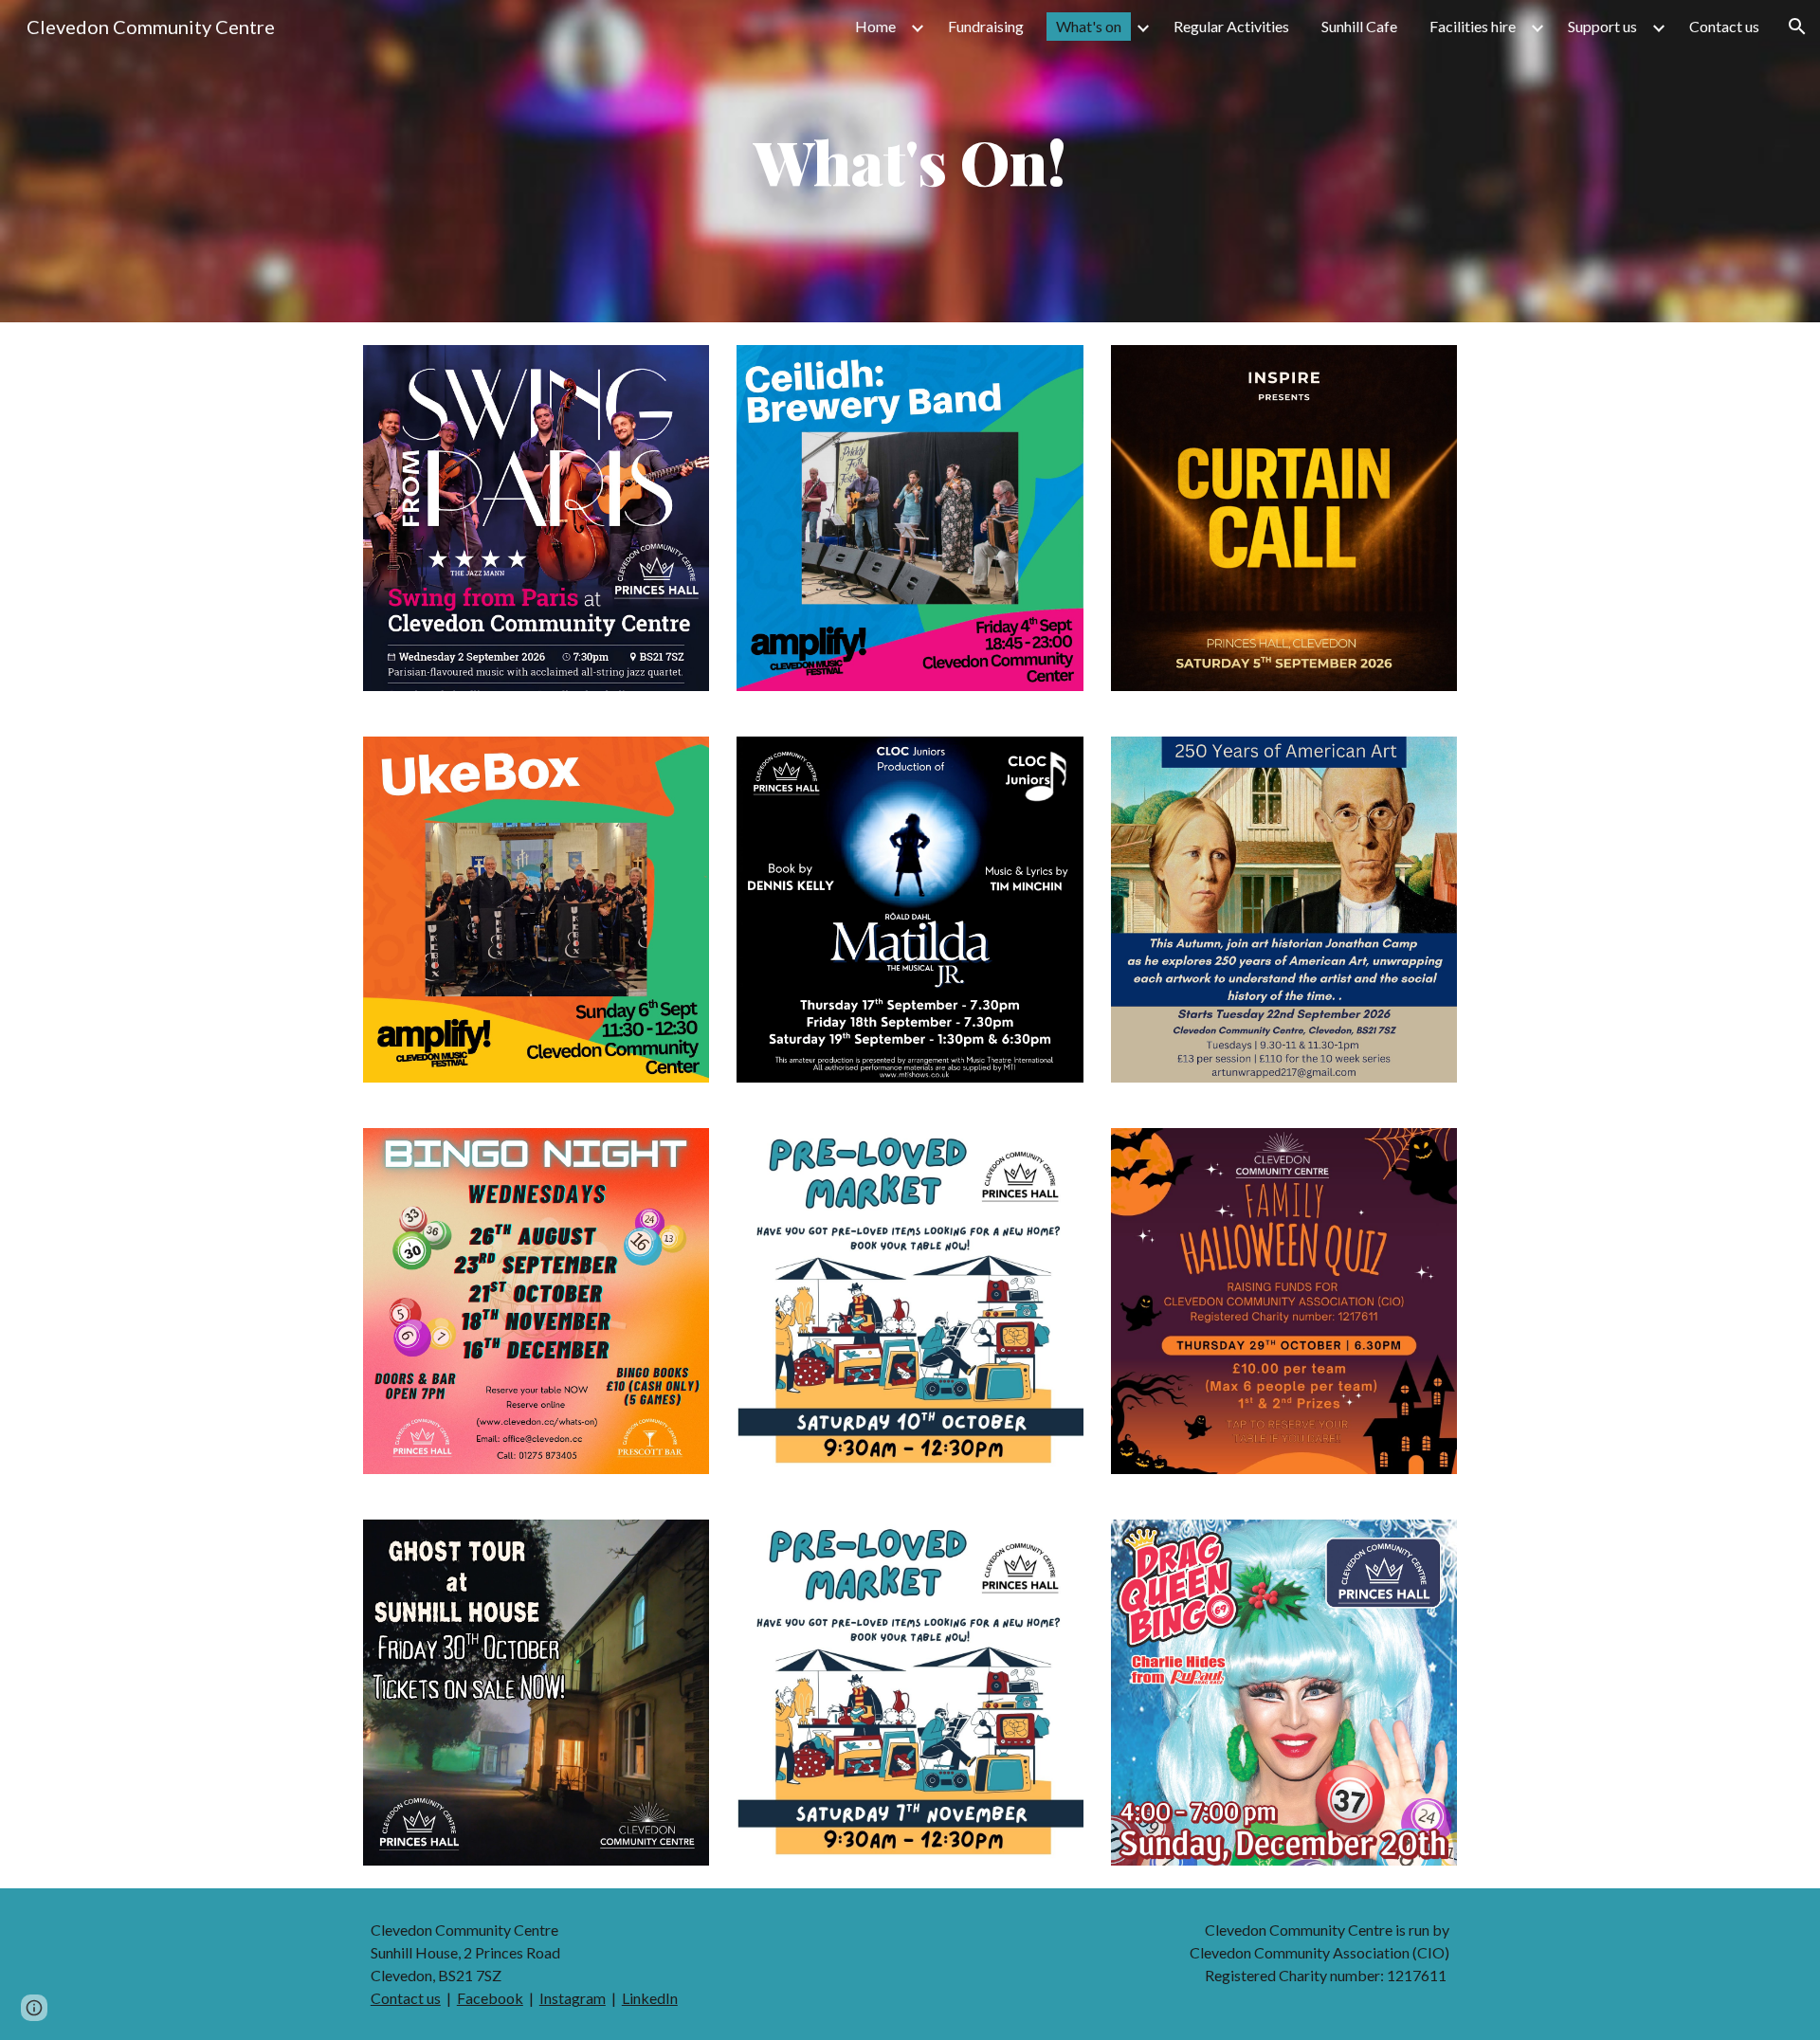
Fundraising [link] (986, 26)
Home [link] (875, 26)
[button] (1797, 27)
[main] (910, 161)
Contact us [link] (1724, 26)
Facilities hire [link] (1473, 26)
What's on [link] (1089, 26)
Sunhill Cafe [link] (1359, 26)
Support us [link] (1602, 26)
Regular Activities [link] (1231, 26)
